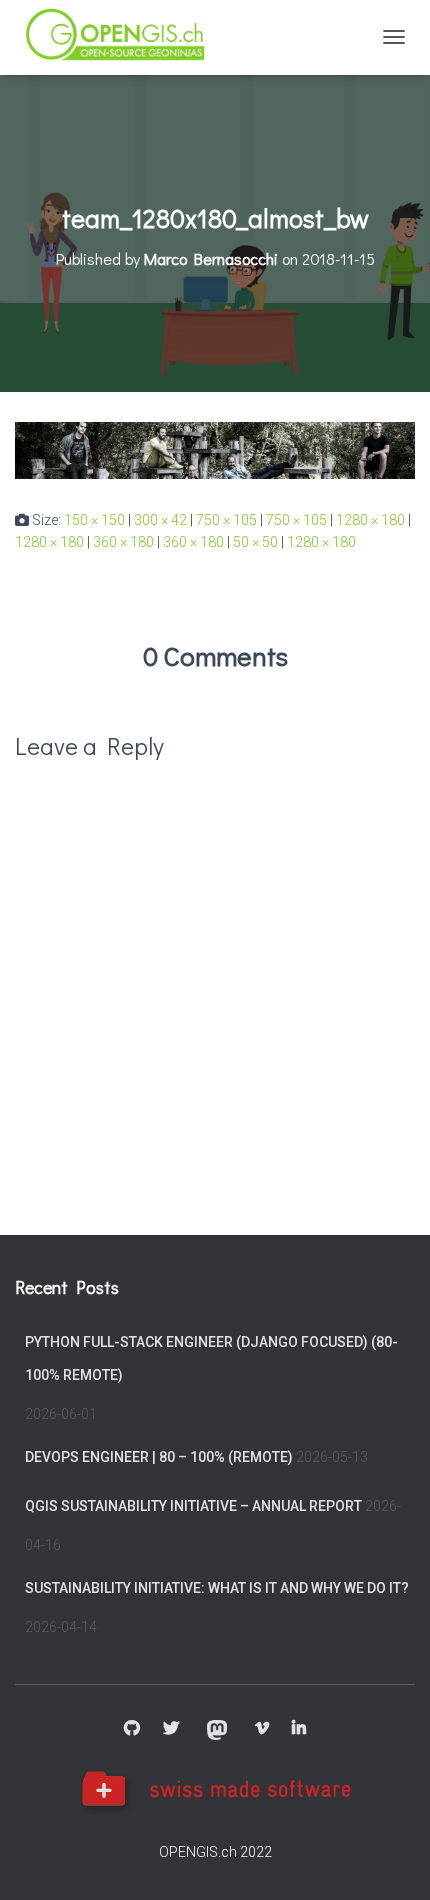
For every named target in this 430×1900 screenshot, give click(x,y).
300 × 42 (160, 520)
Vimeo (262, 1729)
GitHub (132, 1729)
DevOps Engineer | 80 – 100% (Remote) (159, 1457)
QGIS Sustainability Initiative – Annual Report (193, 1506)
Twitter (171, 1729)
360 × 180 (123, 542)
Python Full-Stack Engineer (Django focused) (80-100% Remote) (211, 1359)
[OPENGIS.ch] (124, 37)
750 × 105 (226, 520)
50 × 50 (255, 542)
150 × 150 (94, 520)
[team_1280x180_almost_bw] (215, 449)
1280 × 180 (370, 520)
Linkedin (299, 1729)
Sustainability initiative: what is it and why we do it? (217, 1588)
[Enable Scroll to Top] (390, 1860)
